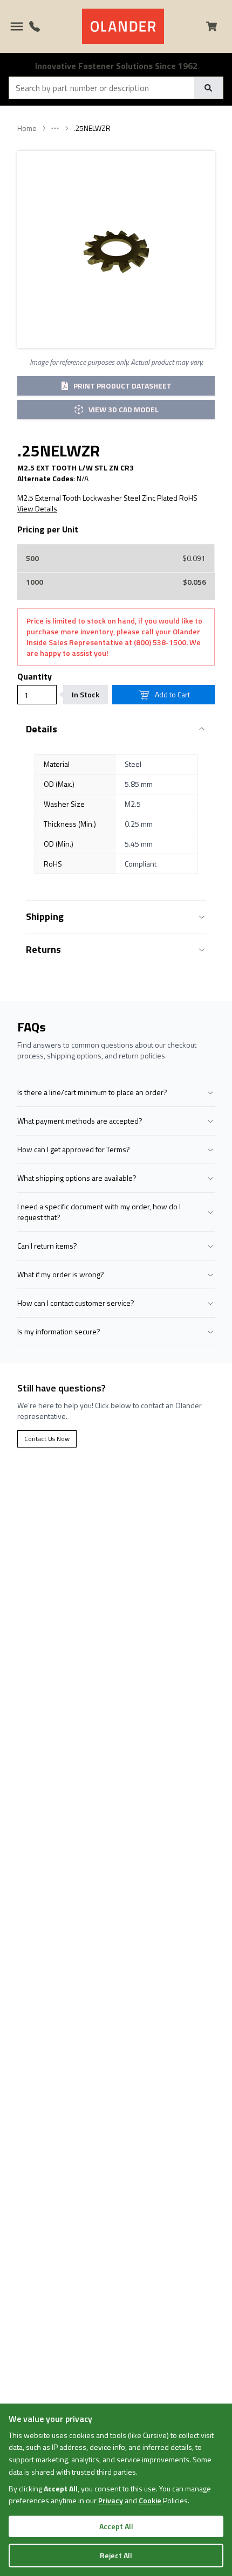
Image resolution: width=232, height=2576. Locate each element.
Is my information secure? (59, 1331)
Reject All (116, 2555)
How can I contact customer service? (76, 1303)
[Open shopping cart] (216, 26)
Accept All (116, 2526)
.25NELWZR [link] (92, 128)
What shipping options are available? (77, 1178)
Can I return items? (47, 1246)
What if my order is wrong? (61, 1274)
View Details (37, 509)
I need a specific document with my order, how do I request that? (99, 1212)
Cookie (150, 2500)
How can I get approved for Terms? (74, 1149)
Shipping (45, 916)
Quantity (35, 676)
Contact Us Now (47, 1439)
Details (42, 729)
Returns (43, 949)
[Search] (208, 88)
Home (27, 128)
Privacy (111, 2500)
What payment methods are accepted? (80, 1121)
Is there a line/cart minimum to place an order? (92, 1092)
